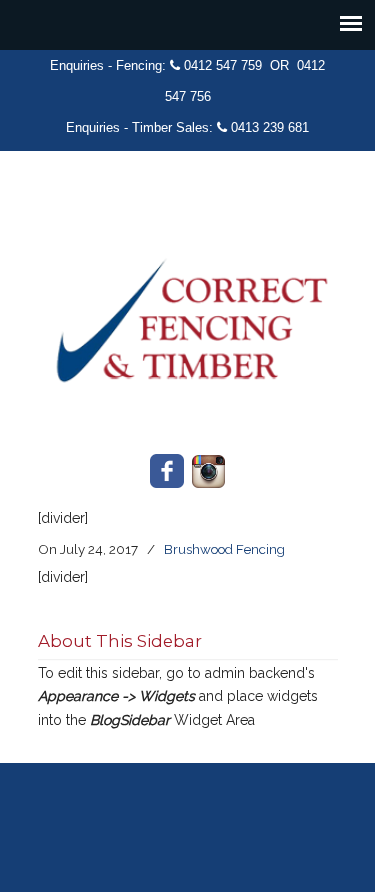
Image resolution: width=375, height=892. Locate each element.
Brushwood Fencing (224, 549)
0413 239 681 (270, 127)
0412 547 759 (223, 65)
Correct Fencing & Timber (188, 306)
